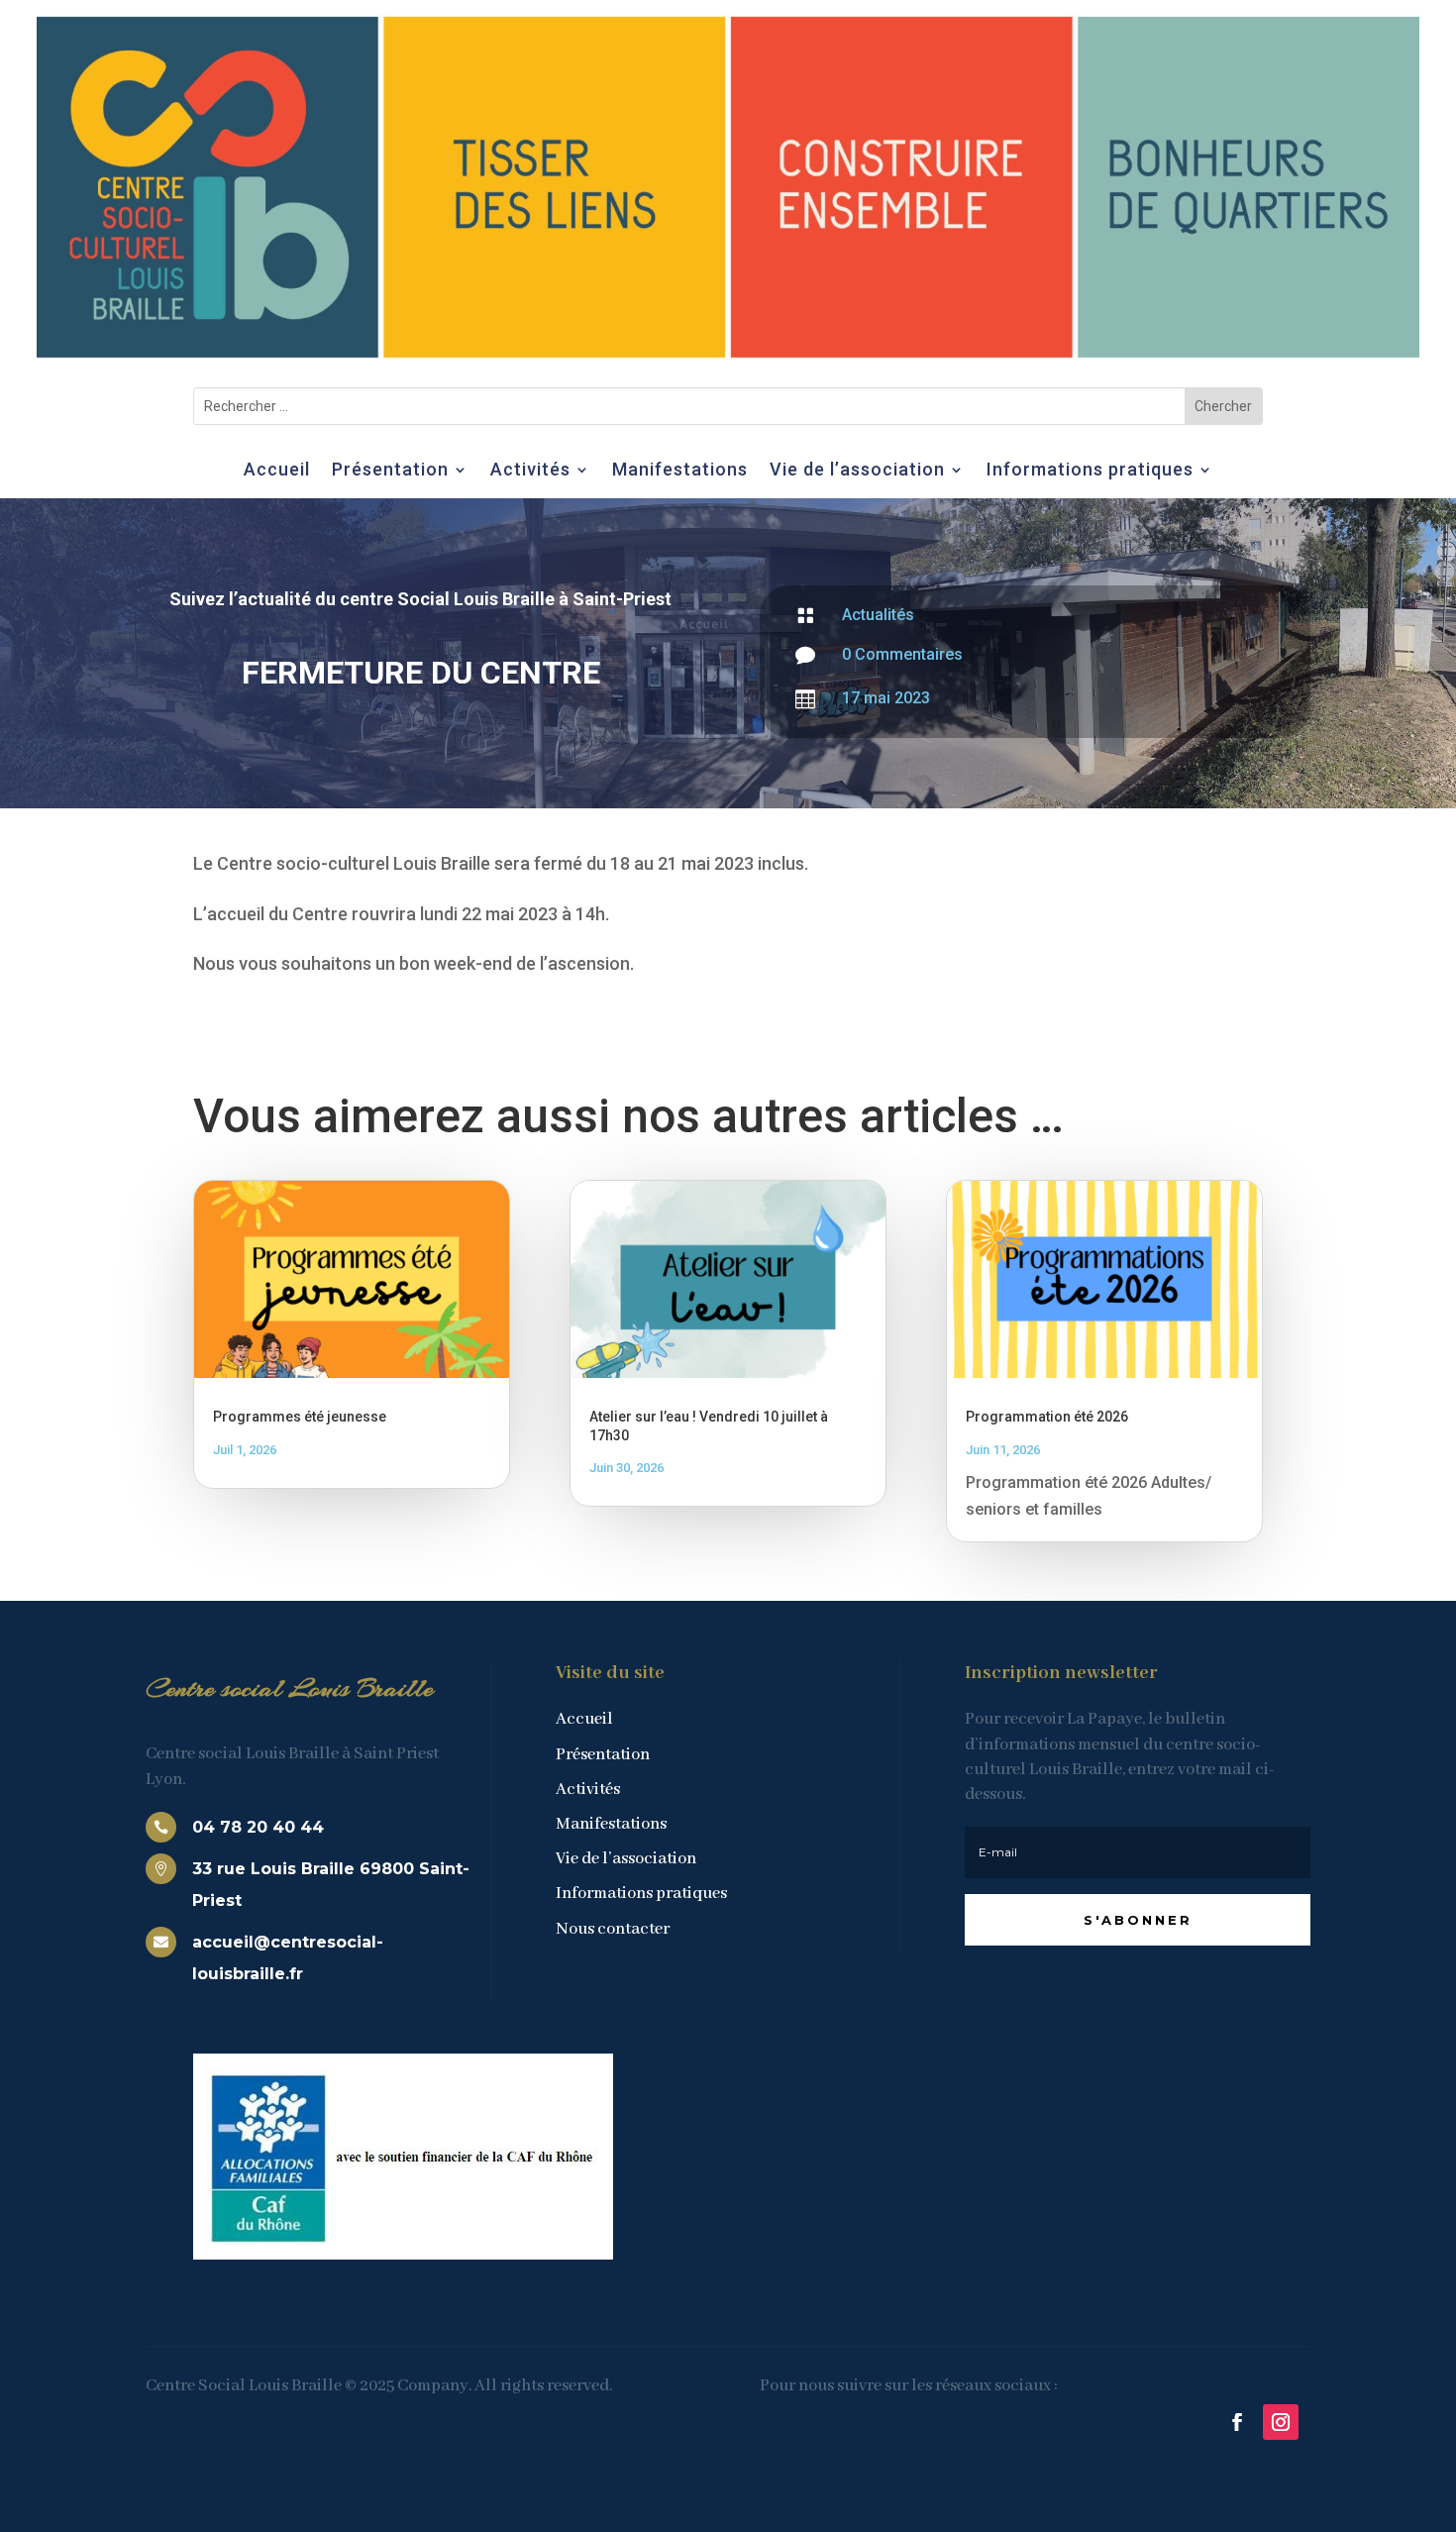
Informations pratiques (1090, 471)
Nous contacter (613, 1929)
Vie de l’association (857, 471)
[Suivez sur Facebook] (1237, 2422)
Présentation (390, 471)
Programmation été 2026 (1047, 1417)
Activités (530, 471)
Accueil (277, 471)
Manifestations (680, 471)
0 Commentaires (902, 654)
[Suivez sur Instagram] (1281, 2422)
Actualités (878, 615)
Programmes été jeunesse (300, 1417)
